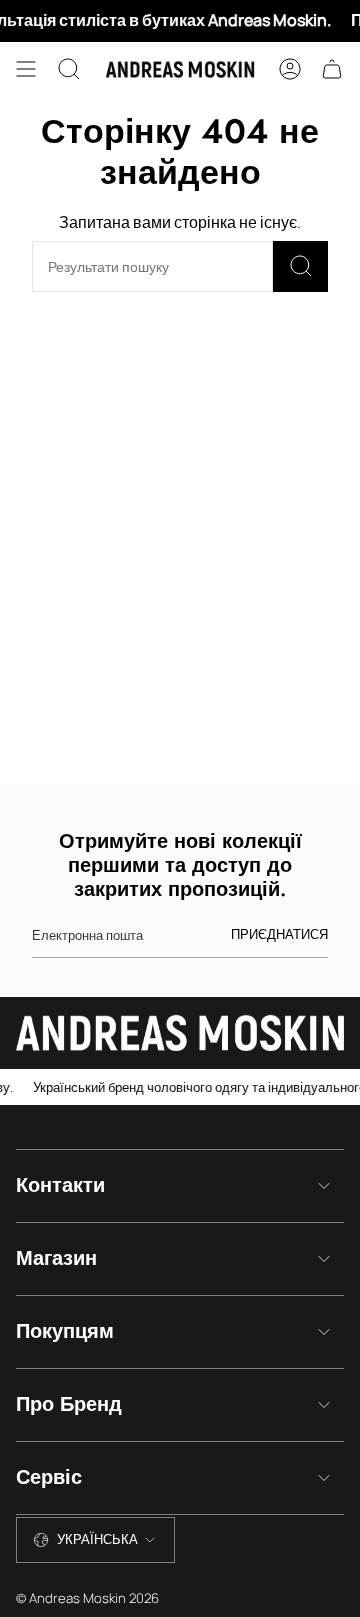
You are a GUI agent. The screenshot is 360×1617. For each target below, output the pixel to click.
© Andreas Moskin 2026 (87, 1598)
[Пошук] (300, 266)
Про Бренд (69, 1404)
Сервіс (49, 1477)
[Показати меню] (26, 69)
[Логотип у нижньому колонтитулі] (180, 1033)
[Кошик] (332, 69)
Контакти (60, 1185)
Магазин (56, 1258)
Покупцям (65, 1331)
